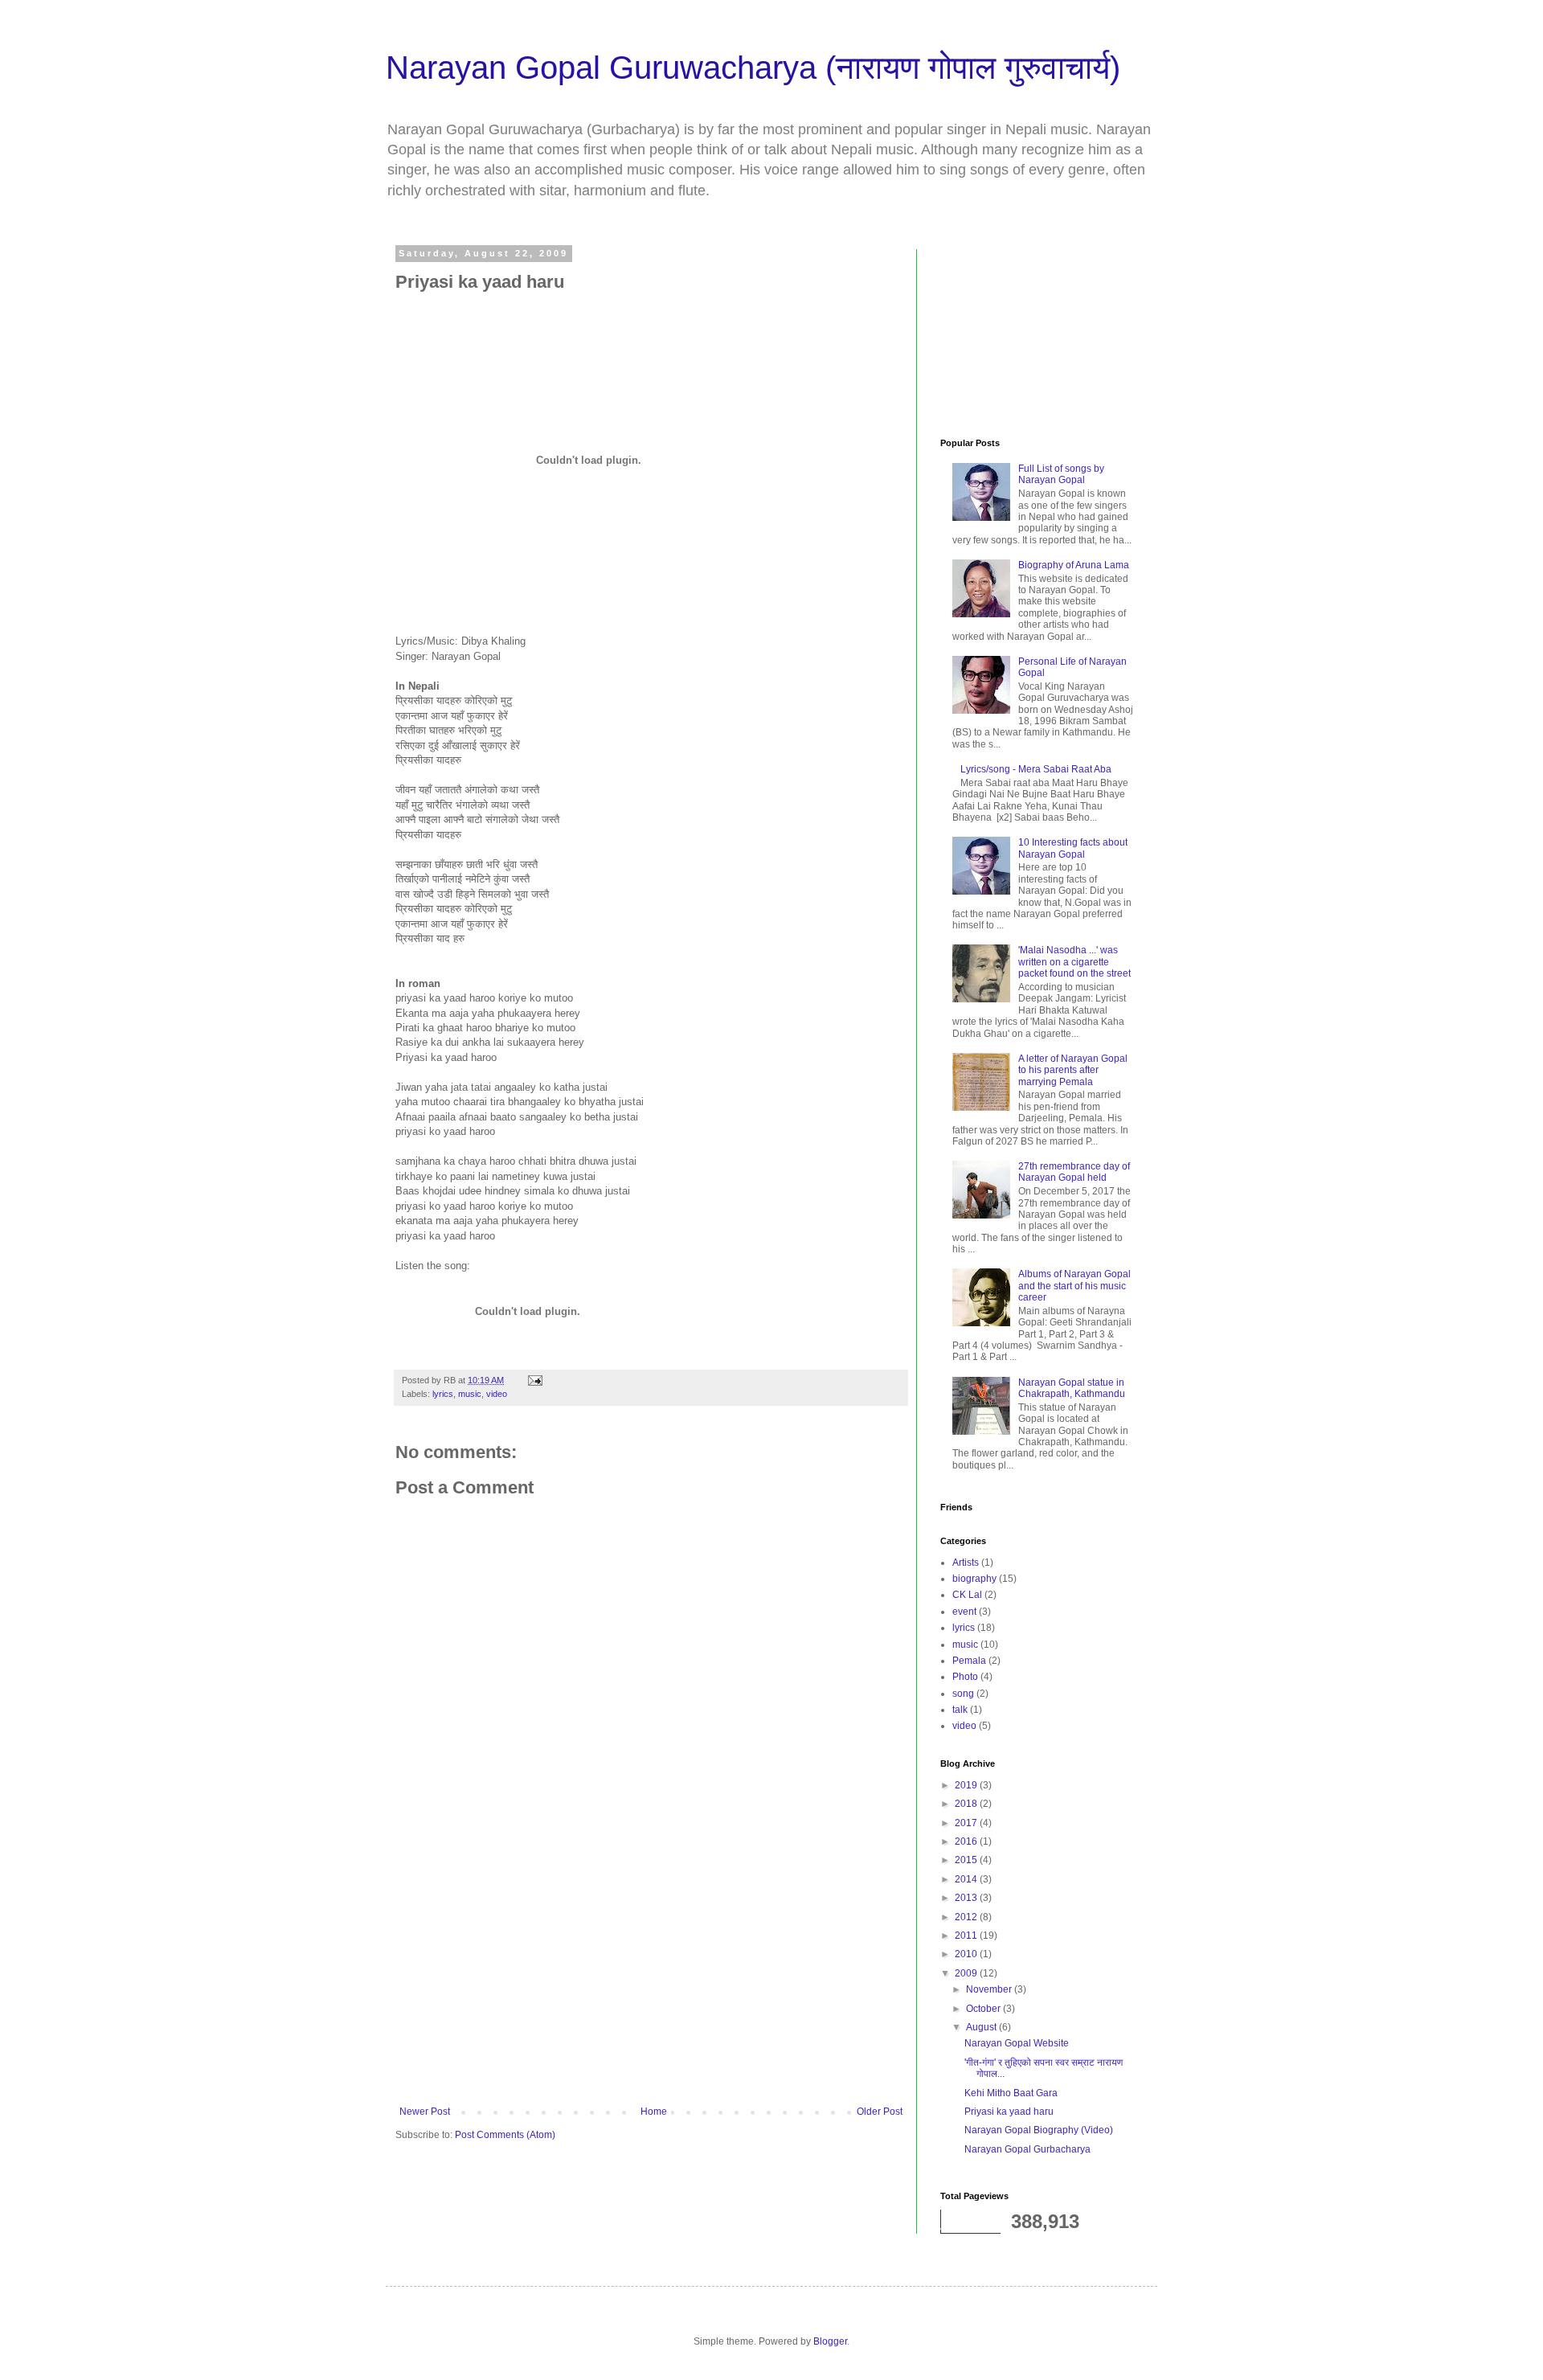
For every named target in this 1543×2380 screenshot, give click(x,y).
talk (960, 1710)
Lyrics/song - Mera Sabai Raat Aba (1036, 769)
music (470, 1394)
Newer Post (425, 2112)
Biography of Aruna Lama (1074, 565)
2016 (967, 1841)
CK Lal (967, 1595)
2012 (967, 1917)
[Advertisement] (651, 1973)
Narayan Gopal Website (1017, 2043)
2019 (967, 1785)
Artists (966, 1563)
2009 (967, 1973)
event (964, 1612)
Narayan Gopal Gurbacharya (1027, 2149)
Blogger (830, 2341)
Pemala (969, 1661)
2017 (967, 1823)
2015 (967, 1860)
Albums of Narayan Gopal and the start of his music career (1074, 1286)
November (990, 1989)
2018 (967, 1804)
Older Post (880, 2112)
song (963, 1694)
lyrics (443, 1394)
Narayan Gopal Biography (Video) (1039, 2130)
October (984, 2009)
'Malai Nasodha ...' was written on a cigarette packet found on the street (1074, 962)
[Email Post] (534, 1380)
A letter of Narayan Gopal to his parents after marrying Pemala (1073, 1070)
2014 (967, 1879)
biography (974, 1579)
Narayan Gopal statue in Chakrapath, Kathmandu (1072, 1388)
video (497, 1394)
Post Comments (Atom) (505, 2135)
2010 (967, 1954)
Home (654, 2112)
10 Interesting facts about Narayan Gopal (1073, 848)
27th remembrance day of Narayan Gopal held (1074, 1172)
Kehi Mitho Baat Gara (1011, 2093)
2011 (967, 1936)
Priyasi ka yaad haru (1009, 2112)
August (982, 2027)
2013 (967, 1898)
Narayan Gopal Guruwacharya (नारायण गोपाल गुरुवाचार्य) (753, 68)
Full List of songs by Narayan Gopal (1061, 474)
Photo (965, 1677)
